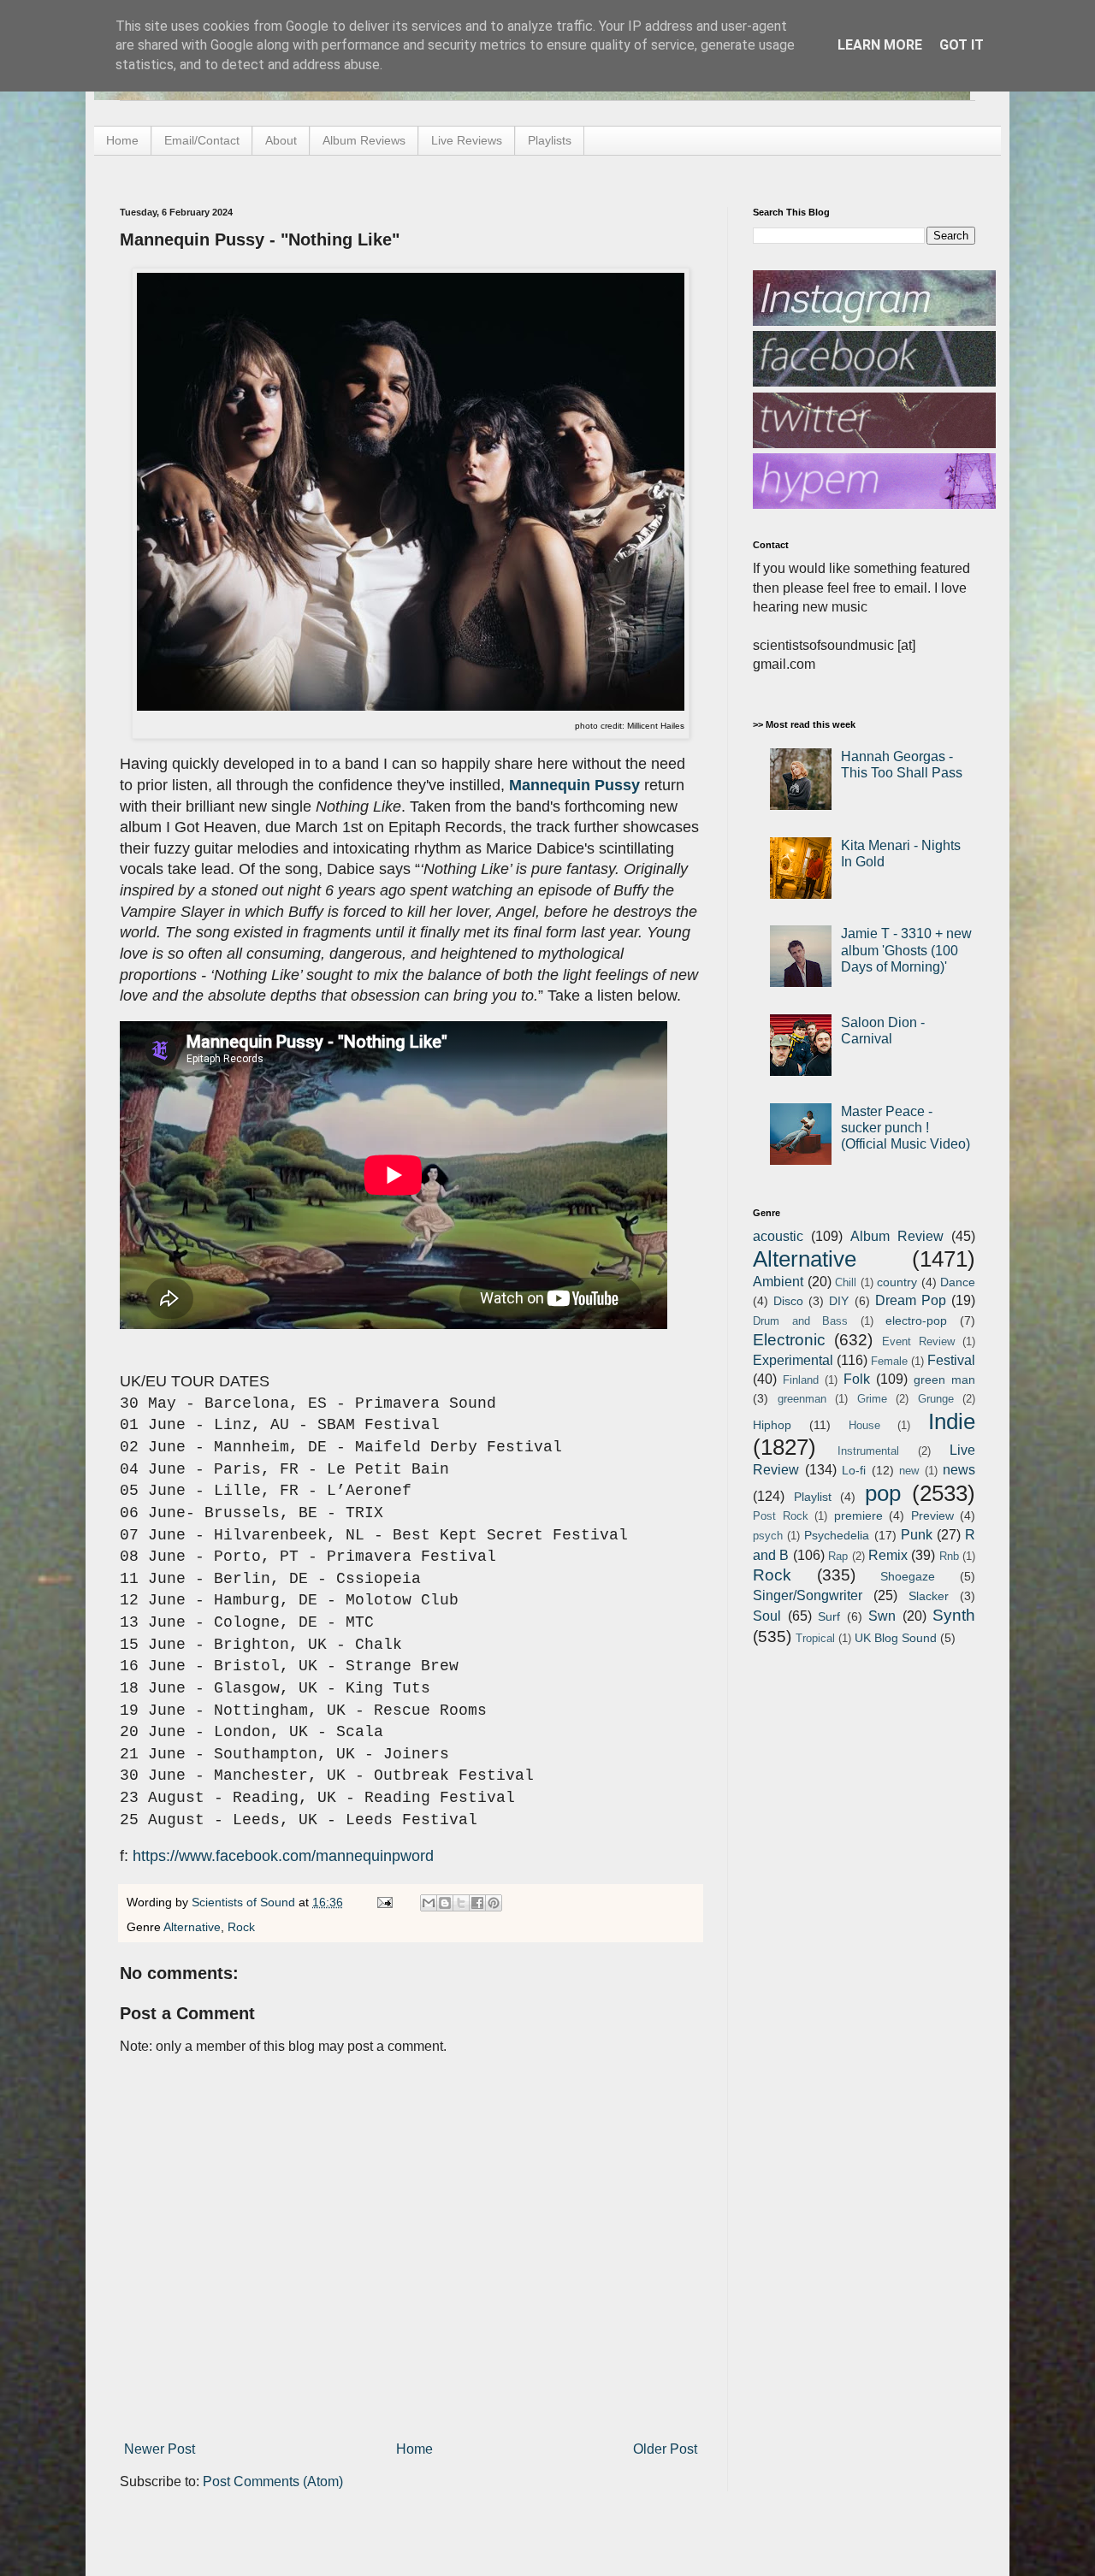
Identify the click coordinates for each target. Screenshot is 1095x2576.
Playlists (550, 140)
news (959, 1470)
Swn (882, 1616)
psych (768, 1536)
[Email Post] (384, 1902)
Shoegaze (908, 1576)
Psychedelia (837, 1535)
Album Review (897, 1236)
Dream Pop (911, 1300)
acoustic (778, 1236)
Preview (932, 1515)
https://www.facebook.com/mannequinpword (283, 1856)
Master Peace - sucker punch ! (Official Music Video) (906, 1128)
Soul (767, 1616)
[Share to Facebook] (477, 1903)
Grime (872, 1399)
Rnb (949, 1556)
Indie (952, 1421)
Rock (241, 1927)
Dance (958, 1282)
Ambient (778, 1282)
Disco (788, 1301)
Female (889, 1361)
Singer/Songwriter (808, 1595)
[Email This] (429, 1903)
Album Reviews (364, 140)
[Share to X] (461, 1903)
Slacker (929, 1596)
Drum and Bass (800, 1321)
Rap (838, 1556)
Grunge (936, 1399)
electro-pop (916, 1320)
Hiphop (772, 1425)
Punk (917, 1535)
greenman (802, 1399)
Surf (829, 1616)
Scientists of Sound (245, 1902)
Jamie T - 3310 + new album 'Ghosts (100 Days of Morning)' (906, 950)
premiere (858, 1515)
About (281, 140)
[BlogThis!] (445, 1903)
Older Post (665, 2449)
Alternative (192, 1927)
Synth (954, 1615)
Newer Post (160, 2449)
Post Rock (781, 1516)
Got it (962, 45)
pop (883, 1493)
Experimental (793, 1360)
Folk (857, 1379)
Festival (951, 1360)
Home (122, 140)
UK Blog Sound (896, 1638)
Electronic (789, 1340)
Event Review (918, 1341)
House (864, 1425)
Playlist (813, 1497)
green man (944, 1380)
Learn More (880, 45)
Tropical (815, 1638)
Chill (846, 1282)
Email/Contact (202, 140)
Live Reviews (467, 140)
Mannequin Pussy (574, 785)
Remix (888, 1555)
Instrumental (868, 1451)
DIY (839, 1301)
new (909, 1471)
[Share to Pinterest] (494, 1903)
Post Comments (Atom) (273, 2481)
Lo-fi (854, 1470)
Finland (801, 1380)
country (897, 1282)
